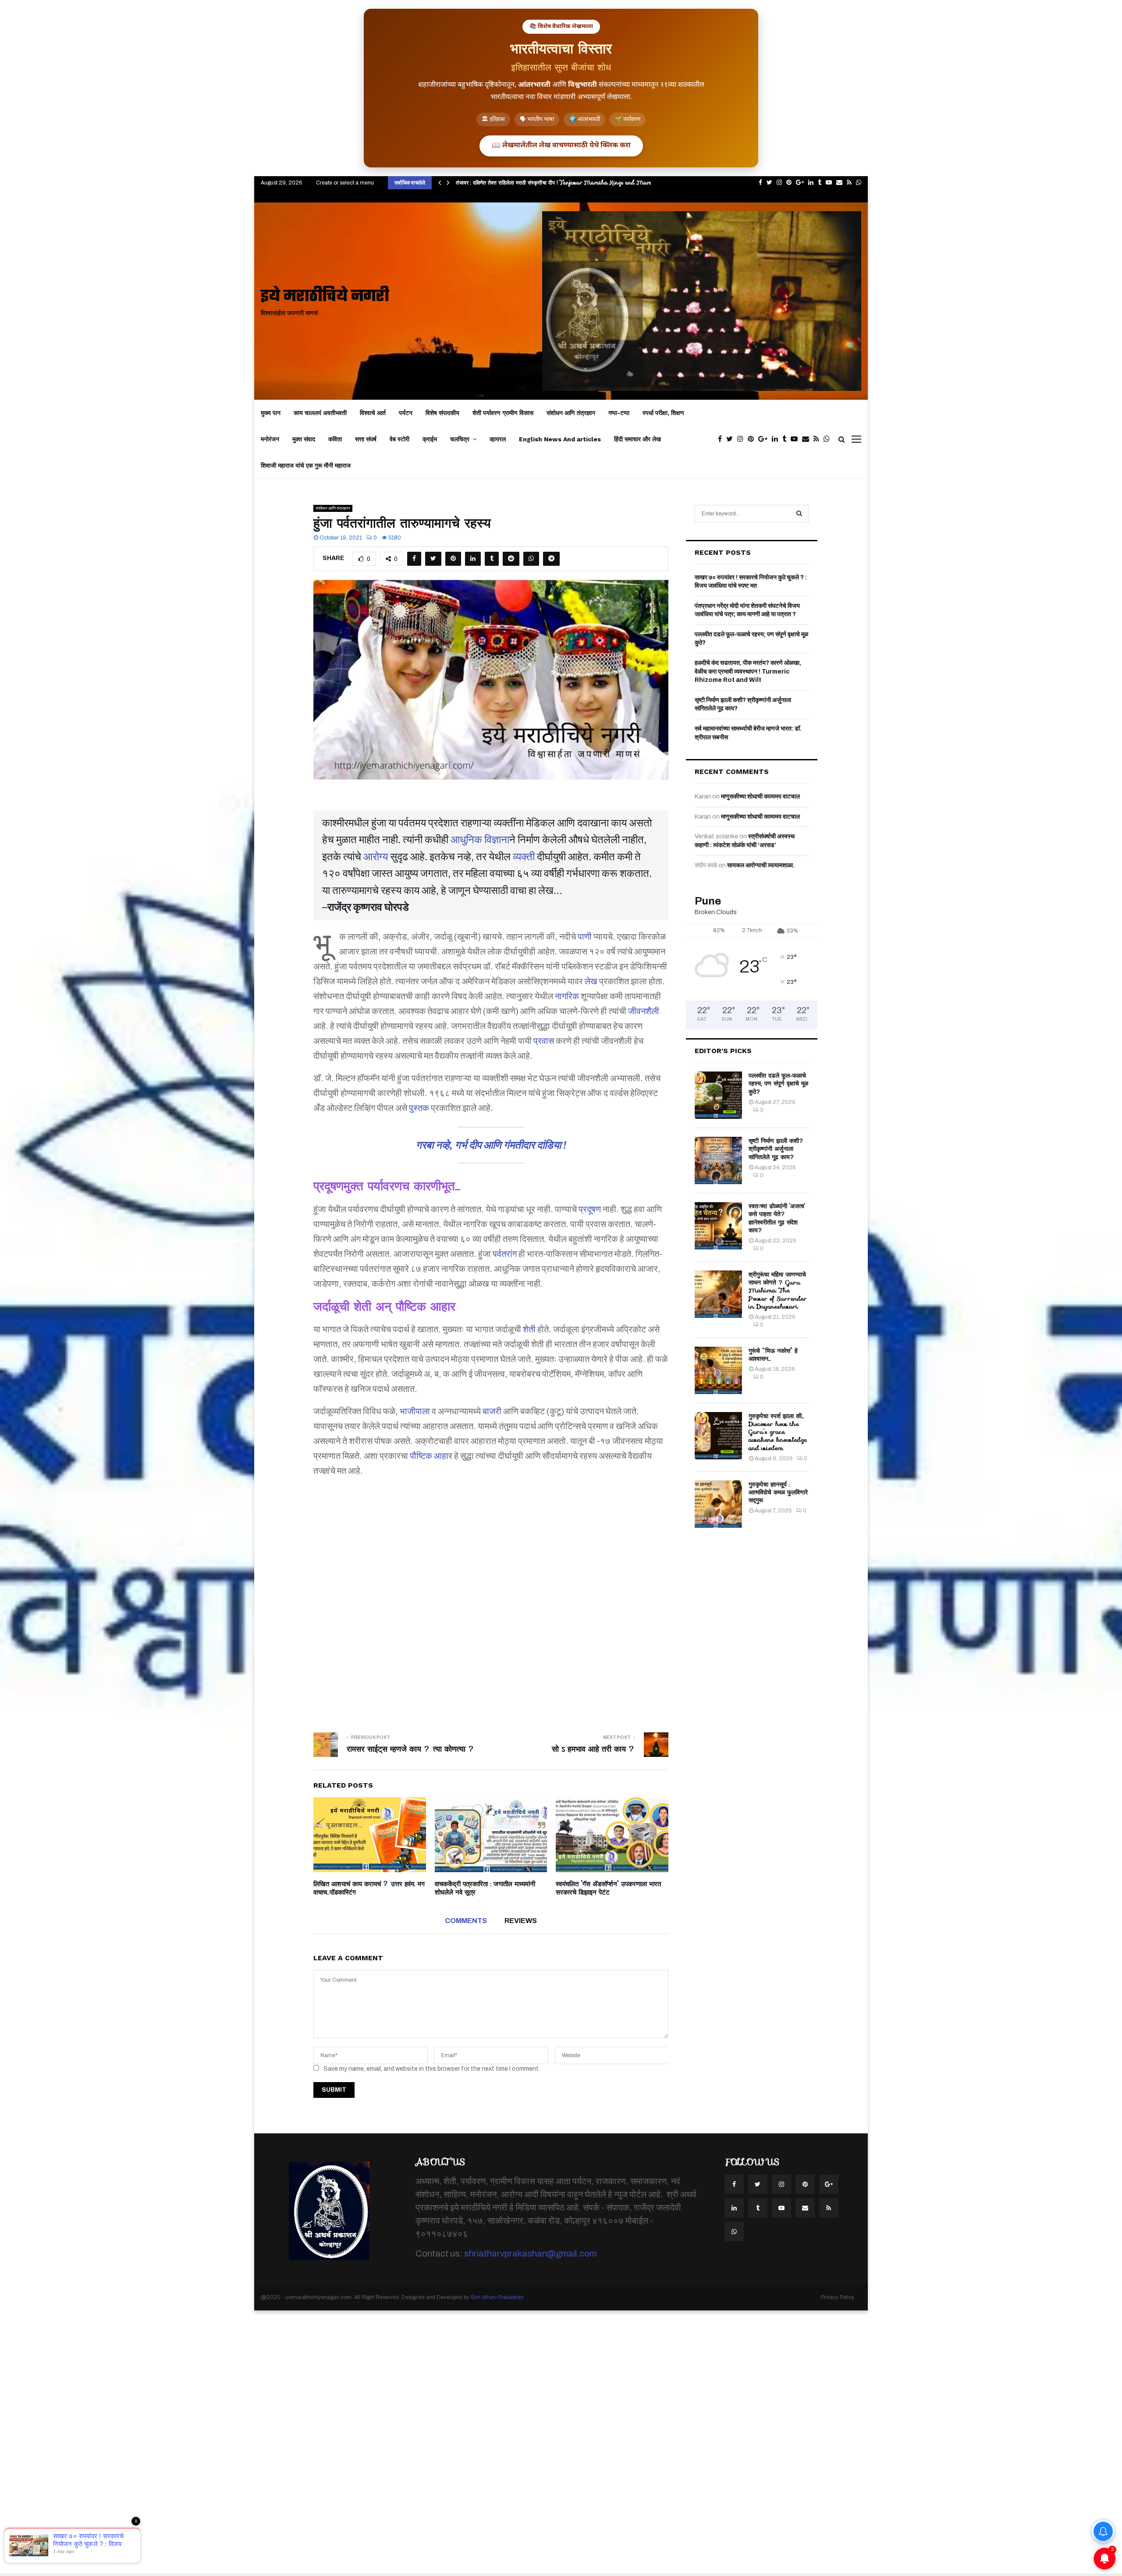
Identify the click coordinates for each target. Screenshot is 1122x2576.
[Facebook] (722, 439)
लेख (591, 981)
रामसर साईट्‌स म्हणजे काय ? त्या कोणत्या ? (411, 1749)
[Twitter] (732, 439)
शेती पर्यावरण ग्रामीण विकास (503, 413)
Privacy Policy (838, 2297)
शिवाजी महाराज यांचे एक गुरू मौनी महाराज (306, 465)
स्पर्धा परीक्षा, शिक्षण (663, 413)
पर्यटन (406, 413)
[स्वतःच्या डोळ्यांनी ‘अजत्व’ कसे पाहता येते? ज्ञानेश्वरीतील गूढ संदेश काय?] (718, 1226)
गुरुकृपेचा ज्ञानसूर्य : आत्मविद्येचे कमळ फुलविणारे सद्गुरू (778, 1492)
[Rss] (818, 439)
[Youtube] (796, 439)
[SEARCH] (799, 514)
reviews (521, 1921)
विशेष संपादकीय (442, 413)
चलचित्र (460, 439)
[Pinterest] (753, 439)
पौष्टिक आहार (431, 1456)
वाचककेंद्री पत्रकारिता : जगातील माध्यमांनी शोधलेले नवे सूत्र (485, 1888)
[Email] (808, 439)
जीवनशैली (644, 1011)
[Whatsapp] (829, 439)
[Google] (765, 439)
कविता (335, 439)
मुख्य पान (271, 413)
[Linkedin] (777, 439)
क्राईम (430, 439)
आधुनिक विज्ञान (480, 840)
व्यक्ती (524, 857)
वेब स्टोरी (399, 439)
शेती (529, 1329)
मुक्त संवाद (304, 439)
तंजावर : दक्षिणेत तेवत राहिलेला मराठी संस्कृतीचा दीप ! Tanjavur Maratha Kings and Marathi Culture (568, 183)
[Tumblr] (786, 439)
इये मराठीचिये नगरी (325, 297)
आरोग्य (376, 857)
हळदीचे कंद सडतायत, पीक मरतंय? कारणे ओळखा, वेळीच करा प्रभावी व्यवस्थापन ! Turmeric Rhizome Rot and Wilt (748, 671)
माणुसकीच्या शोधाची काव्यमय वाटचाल (760, 797)
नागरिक (567, 996)
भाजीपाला (415, 1411)
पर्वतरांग (505, 1254)
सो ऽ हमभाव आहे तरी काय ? (593, 1749)
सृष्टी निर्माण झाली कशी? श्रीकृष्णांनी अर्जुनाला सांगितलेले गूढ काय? (776, 1149)
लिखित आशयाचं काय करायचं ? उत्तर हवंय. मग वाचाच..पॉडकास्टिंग (369, 1888)
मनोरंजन (270, 439)
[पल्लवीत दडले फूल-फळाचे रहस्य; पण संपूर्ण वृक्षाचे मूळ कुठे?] (718, 1095)
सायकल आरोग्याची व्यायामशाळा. (761, 865)
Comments (466, 1921)
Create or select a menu (345, 183)
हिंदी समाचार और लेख (637, 439)
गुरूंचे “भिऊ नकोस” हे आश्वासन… (773, 1355)
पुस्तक (419, 1108)
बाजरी (492, 1411)
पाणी (585, 937)
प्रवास (544, 1041)
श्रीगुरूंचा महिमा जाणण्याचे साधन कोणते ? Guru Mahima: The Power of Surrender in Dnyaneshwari (778, 1290)
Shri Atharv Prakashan (497, 2297)
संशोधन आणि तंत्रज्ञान (571, 413)
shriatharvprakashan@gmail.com (530, 2253)
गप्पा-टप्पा (619, 413)
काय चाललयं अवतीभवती (320, 413)
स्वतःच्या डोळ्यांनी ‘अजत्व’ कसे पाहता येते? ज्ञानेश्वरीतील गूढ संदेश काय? (777, 1218)
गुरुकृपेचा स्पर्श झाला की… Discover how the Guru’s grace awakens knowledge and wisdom (778, 1432)
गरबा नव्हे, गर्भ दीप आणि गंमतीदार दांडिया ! (491, 1145)
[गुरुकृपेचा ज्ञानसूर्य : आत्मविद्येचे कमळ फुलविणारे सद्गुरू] (718, 1504)
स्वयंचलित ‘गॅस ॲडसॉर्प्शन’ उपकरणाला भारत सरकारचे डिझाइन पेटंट (608, 1888)
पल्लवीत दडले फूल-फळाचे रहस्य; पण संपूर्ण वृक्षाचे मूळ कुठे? (778, 1083)
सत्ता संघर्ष (366, 439)
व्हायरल (498, 439)
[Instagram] (742, 439)
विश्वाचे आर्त (373, 413)
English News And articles (560, 439)
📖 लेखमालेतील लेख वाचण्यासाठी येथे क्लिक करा (561, 146)
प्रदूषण (590, 1209)
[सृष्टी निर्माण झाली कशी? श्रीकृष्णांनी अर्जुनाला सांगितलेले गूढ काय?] (718, 1160)
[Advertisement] (491, 1593)
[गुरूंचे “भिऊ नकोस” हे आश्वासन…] (718, 1370)
